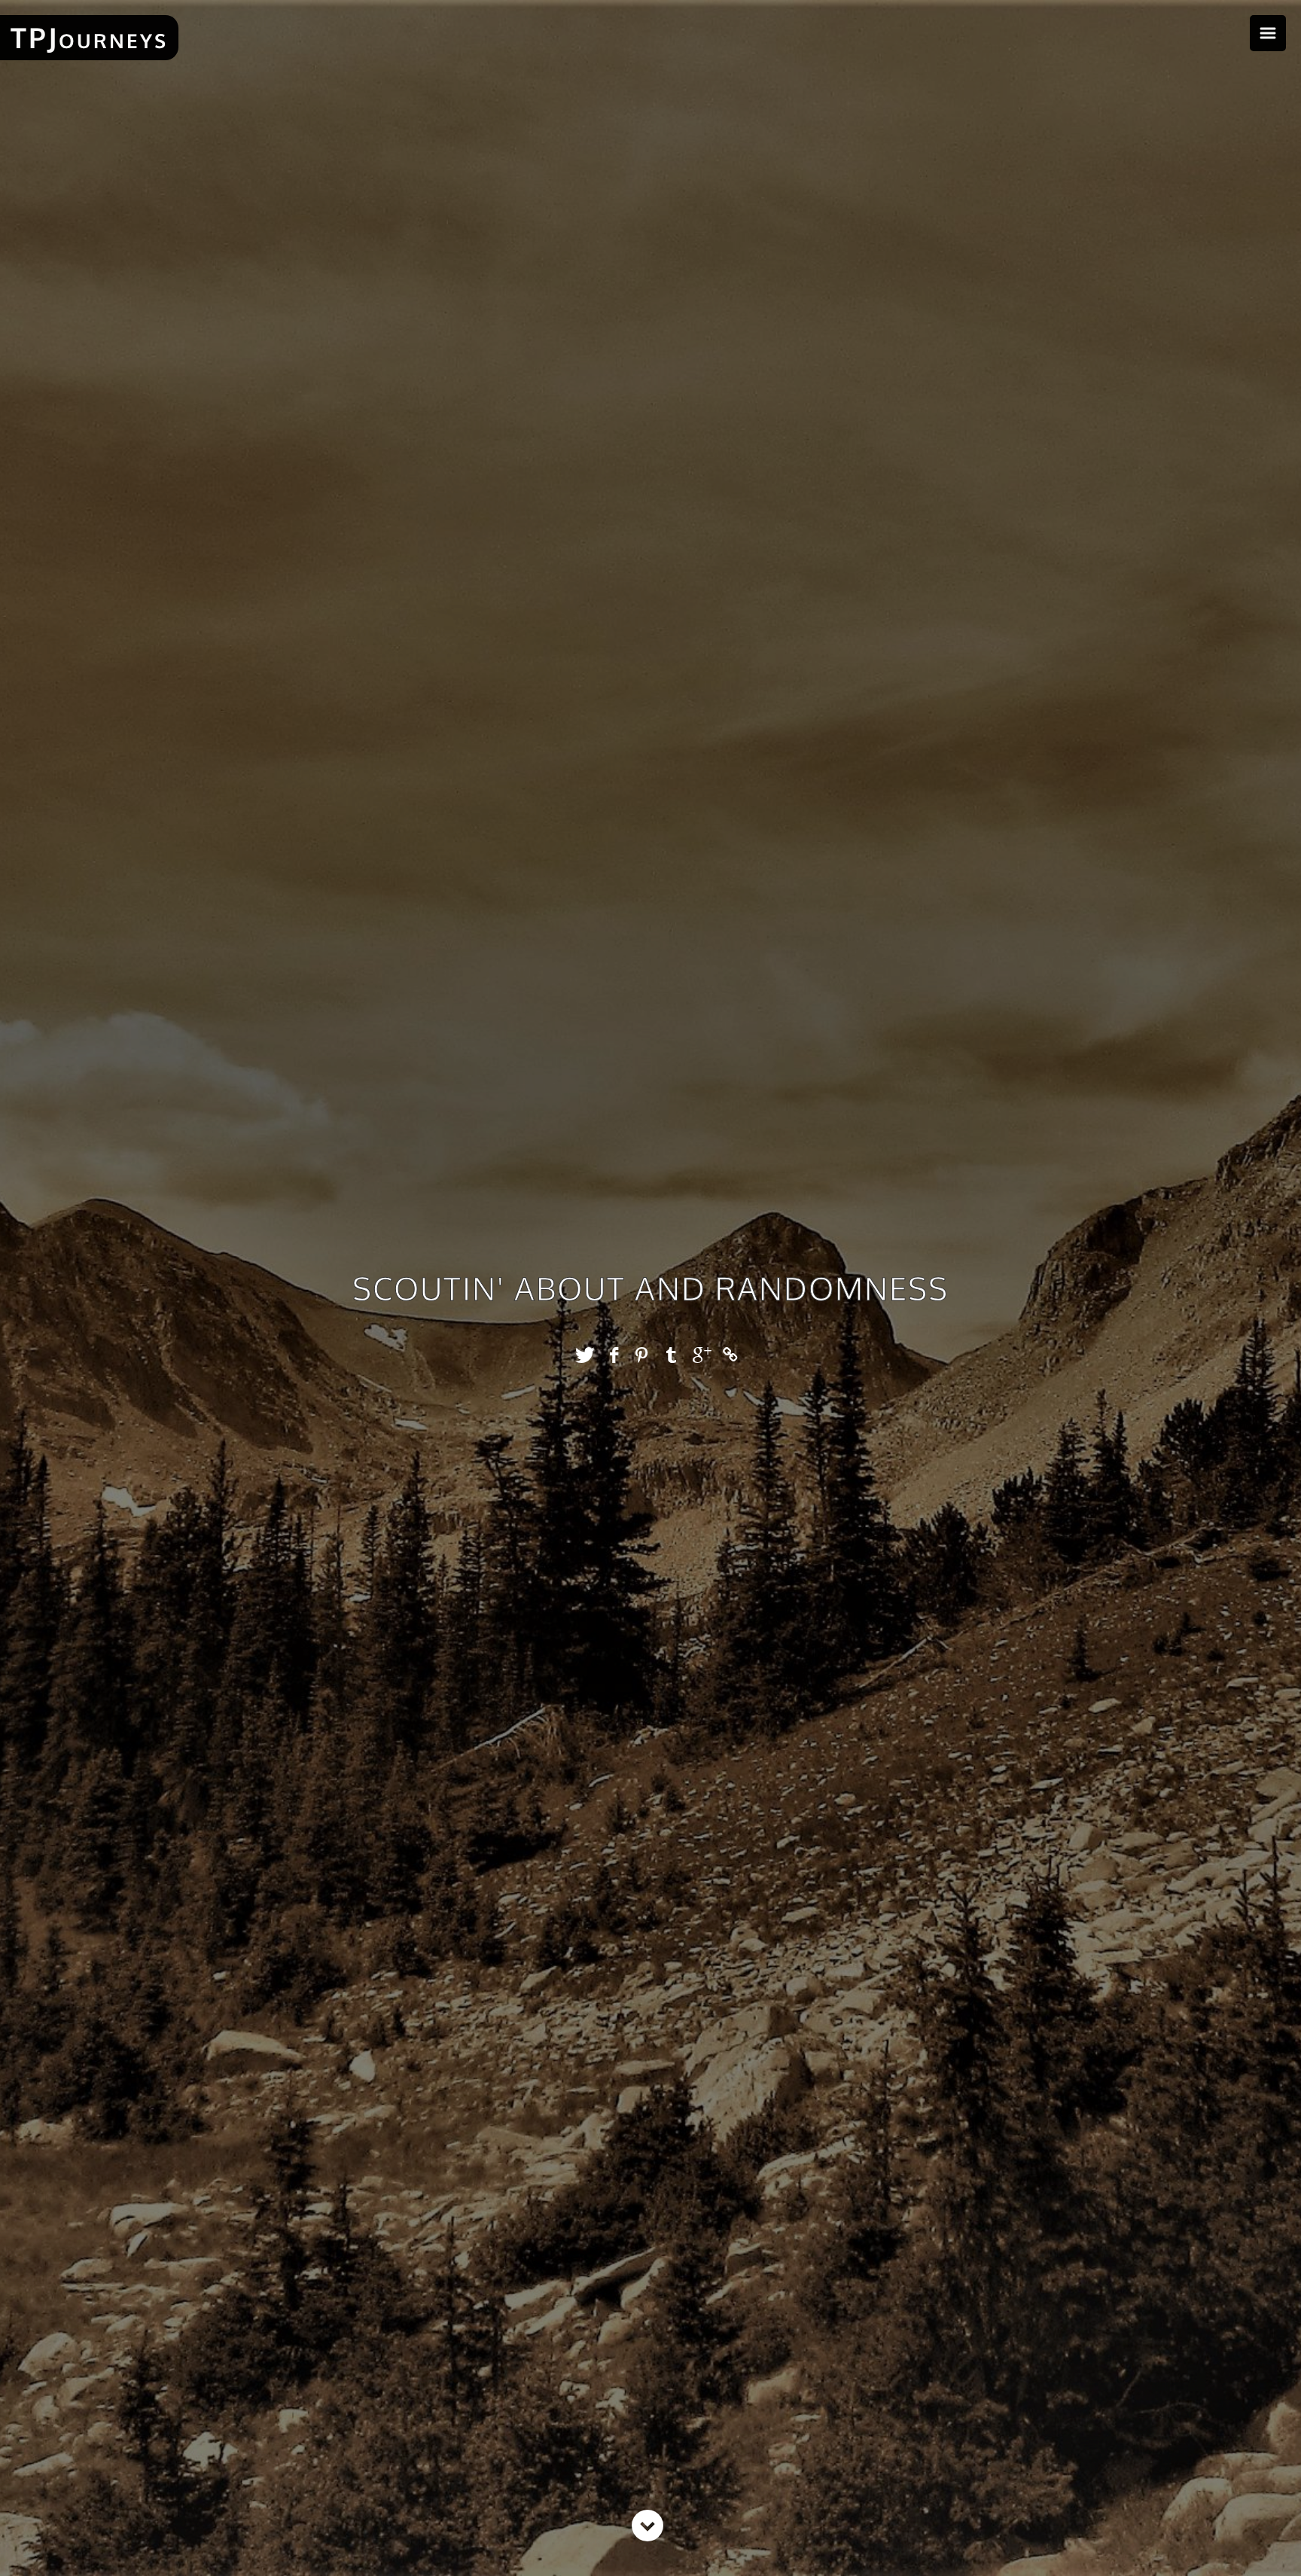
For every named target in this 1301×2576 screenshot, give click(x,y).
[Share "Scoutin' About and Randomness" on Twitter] (585, 1355)
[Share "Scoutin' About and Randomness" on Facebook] (614, 1355)
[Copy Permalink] (731, 1355)
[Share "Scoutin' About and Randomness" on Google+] (702, 1355)
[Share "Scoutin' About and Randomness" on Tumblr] (673, 1355)
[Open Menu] (1268, 33)
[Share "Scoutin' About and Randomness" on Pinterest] (643, 1355)
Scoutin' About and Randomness (650, 1288)
